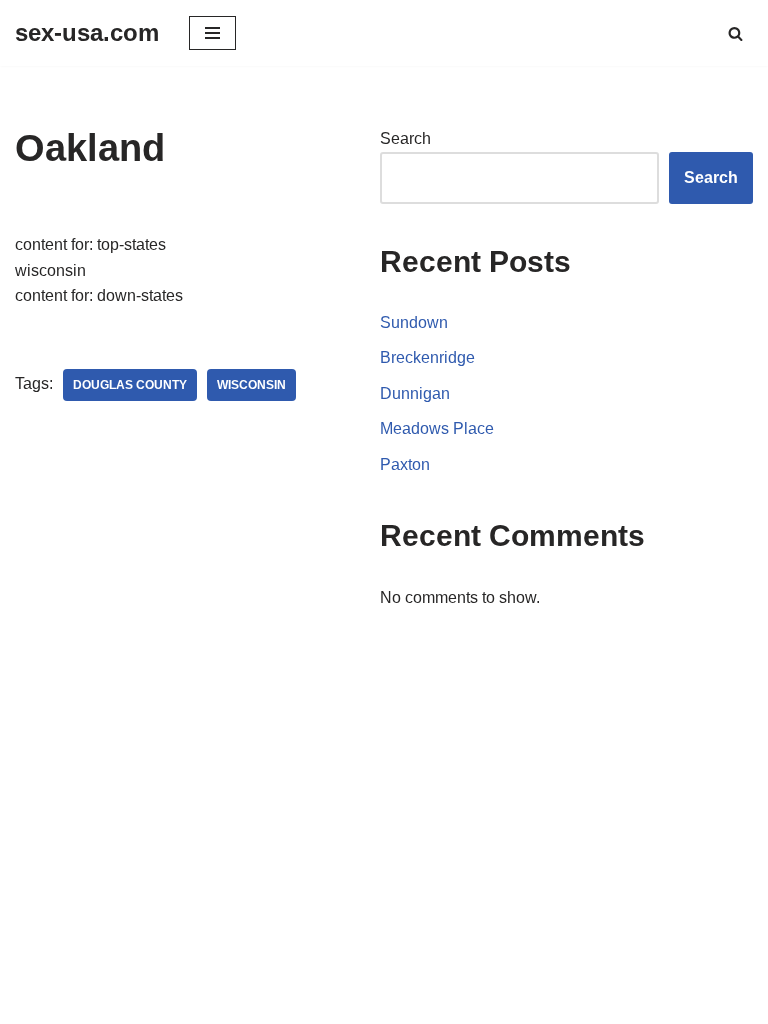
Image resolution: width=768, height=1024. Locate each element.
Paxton (405, 464)
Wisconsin (251, 385)
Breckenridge (427, 357)
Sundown (414, 322)
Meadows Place (437, 428)
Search (405, 138)
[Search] (735, 33)
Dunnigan (415, 393)
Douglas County (130, 385)
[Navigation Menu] (212, 33)
